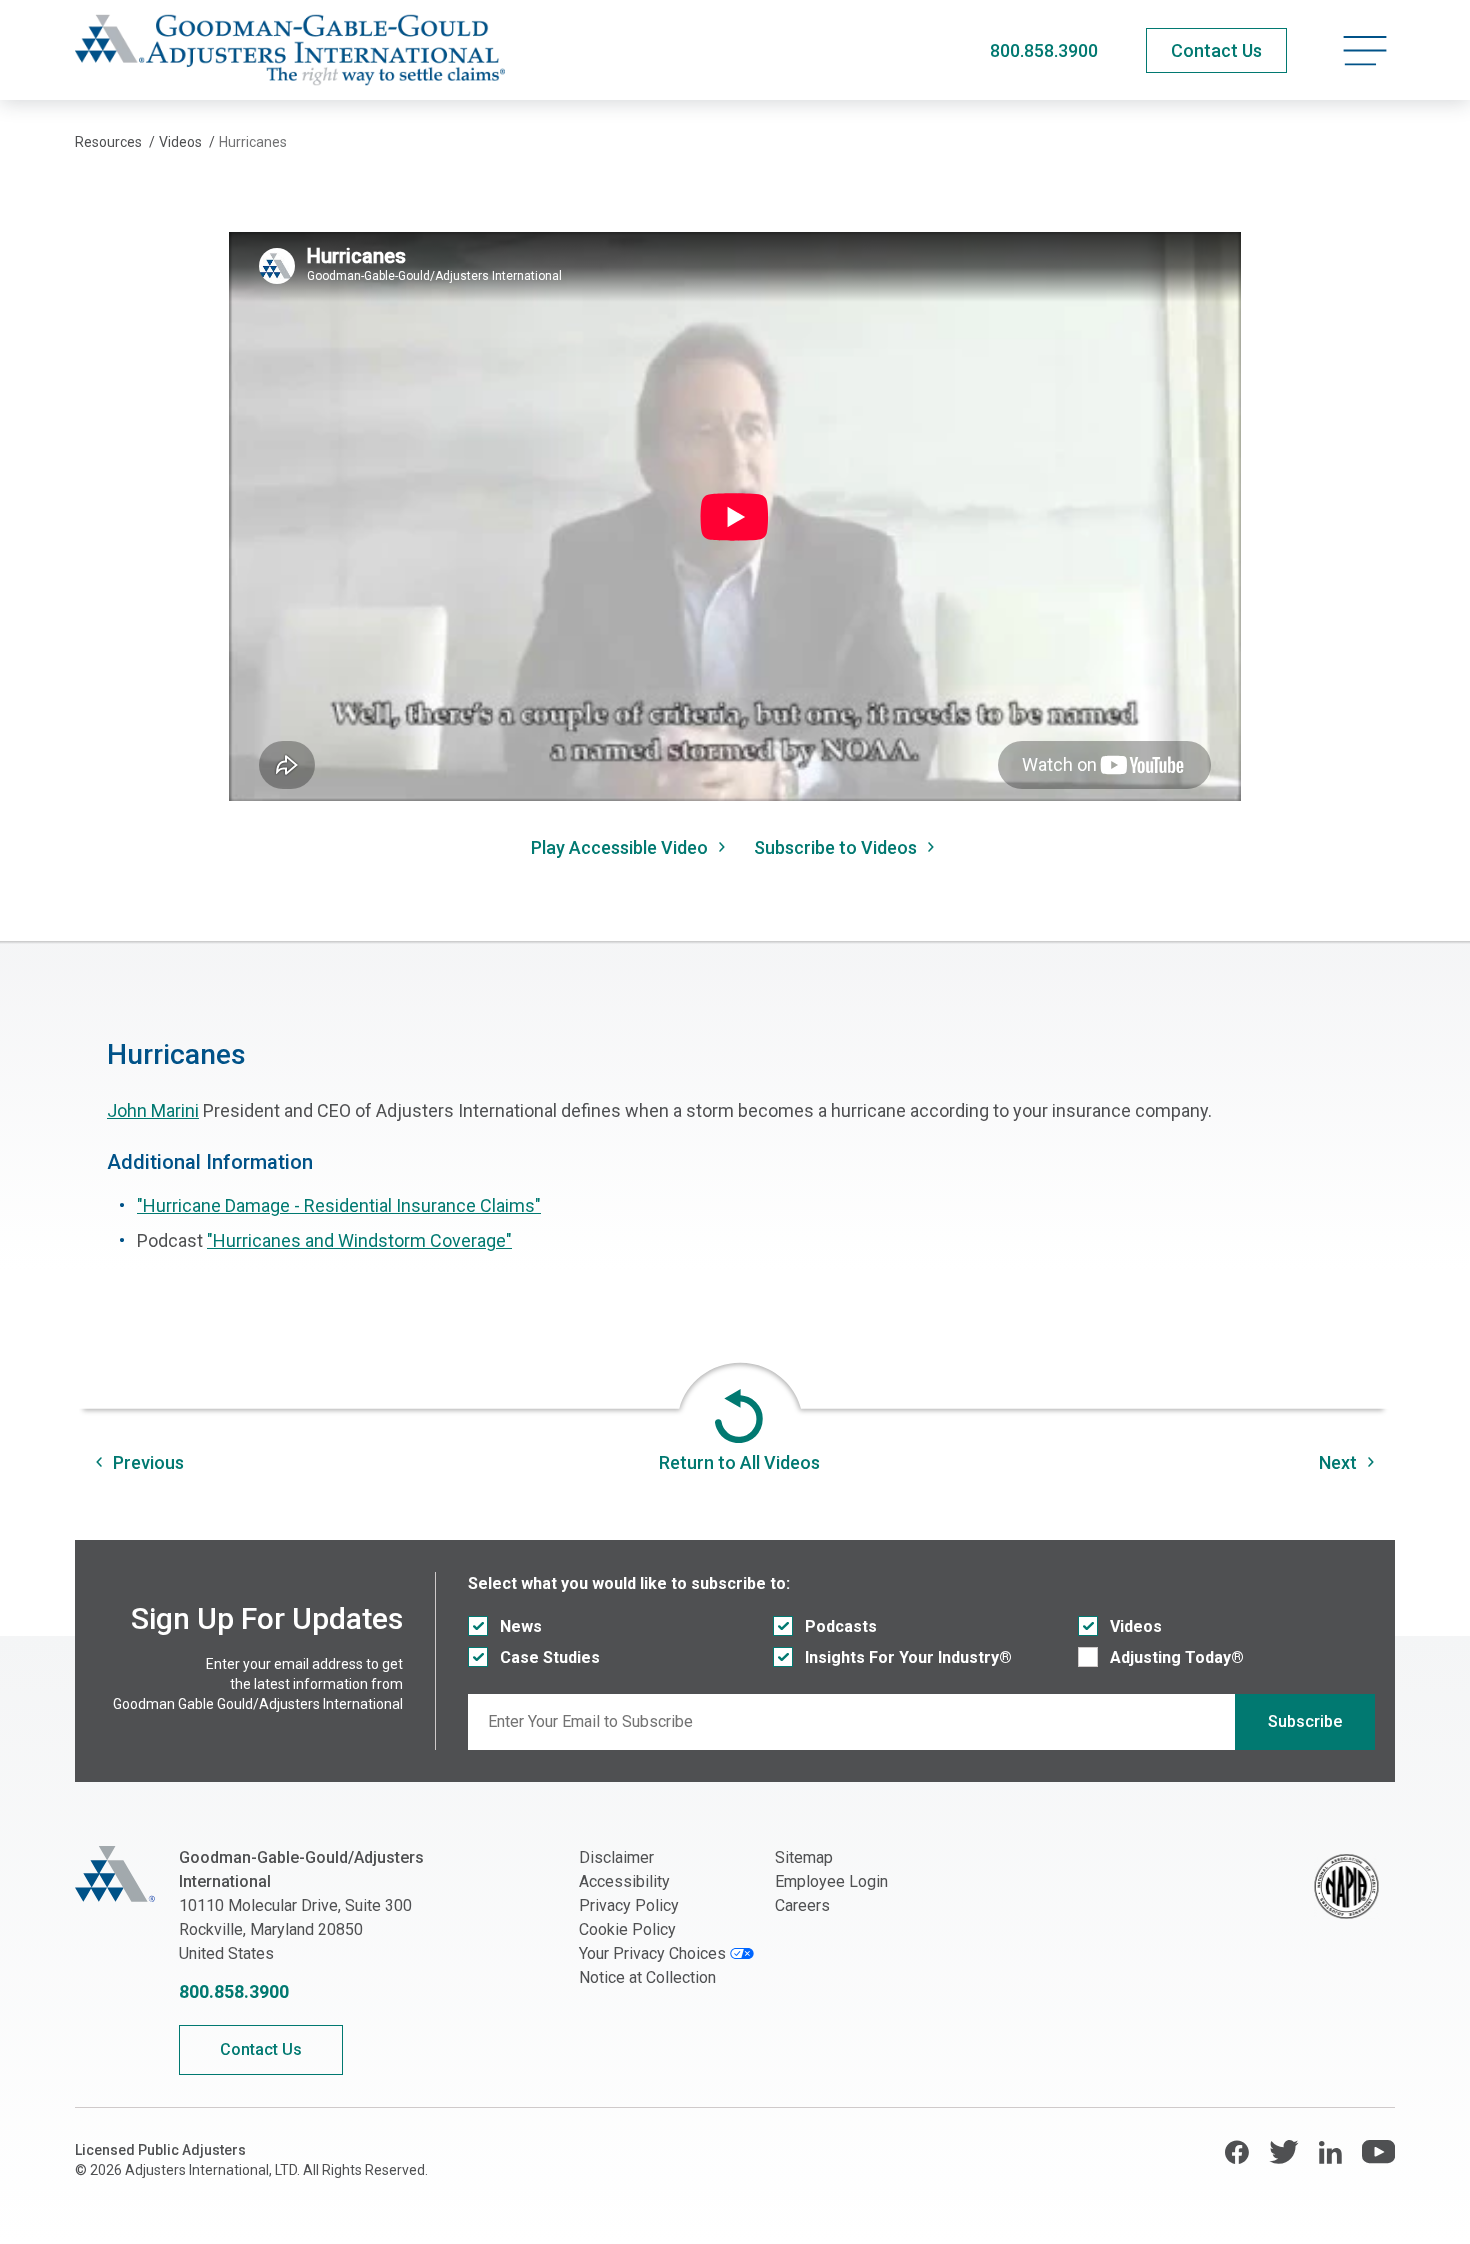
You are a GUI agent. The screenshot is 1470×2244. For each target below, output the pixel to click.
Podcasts (841, 1626)
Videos (1136, 1626)
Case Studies (550, 1657)
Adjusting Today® (1177, 1657)
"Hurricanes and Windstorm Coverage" (359, 1240)
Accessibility (624, 1881)
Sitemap (804, 1857)
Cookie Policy (627, 1929)
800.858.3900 (1044, 50)
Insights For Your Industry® (908, 1657)
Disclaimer (616, 1857)
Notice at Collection (647, 1977)
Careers (802, 1905)
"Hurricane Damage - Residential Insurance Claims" (339, 1205)
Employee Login (831, 1881)
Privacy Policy (629, 1905)
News (521, 1626)
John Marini (153, 1110)
